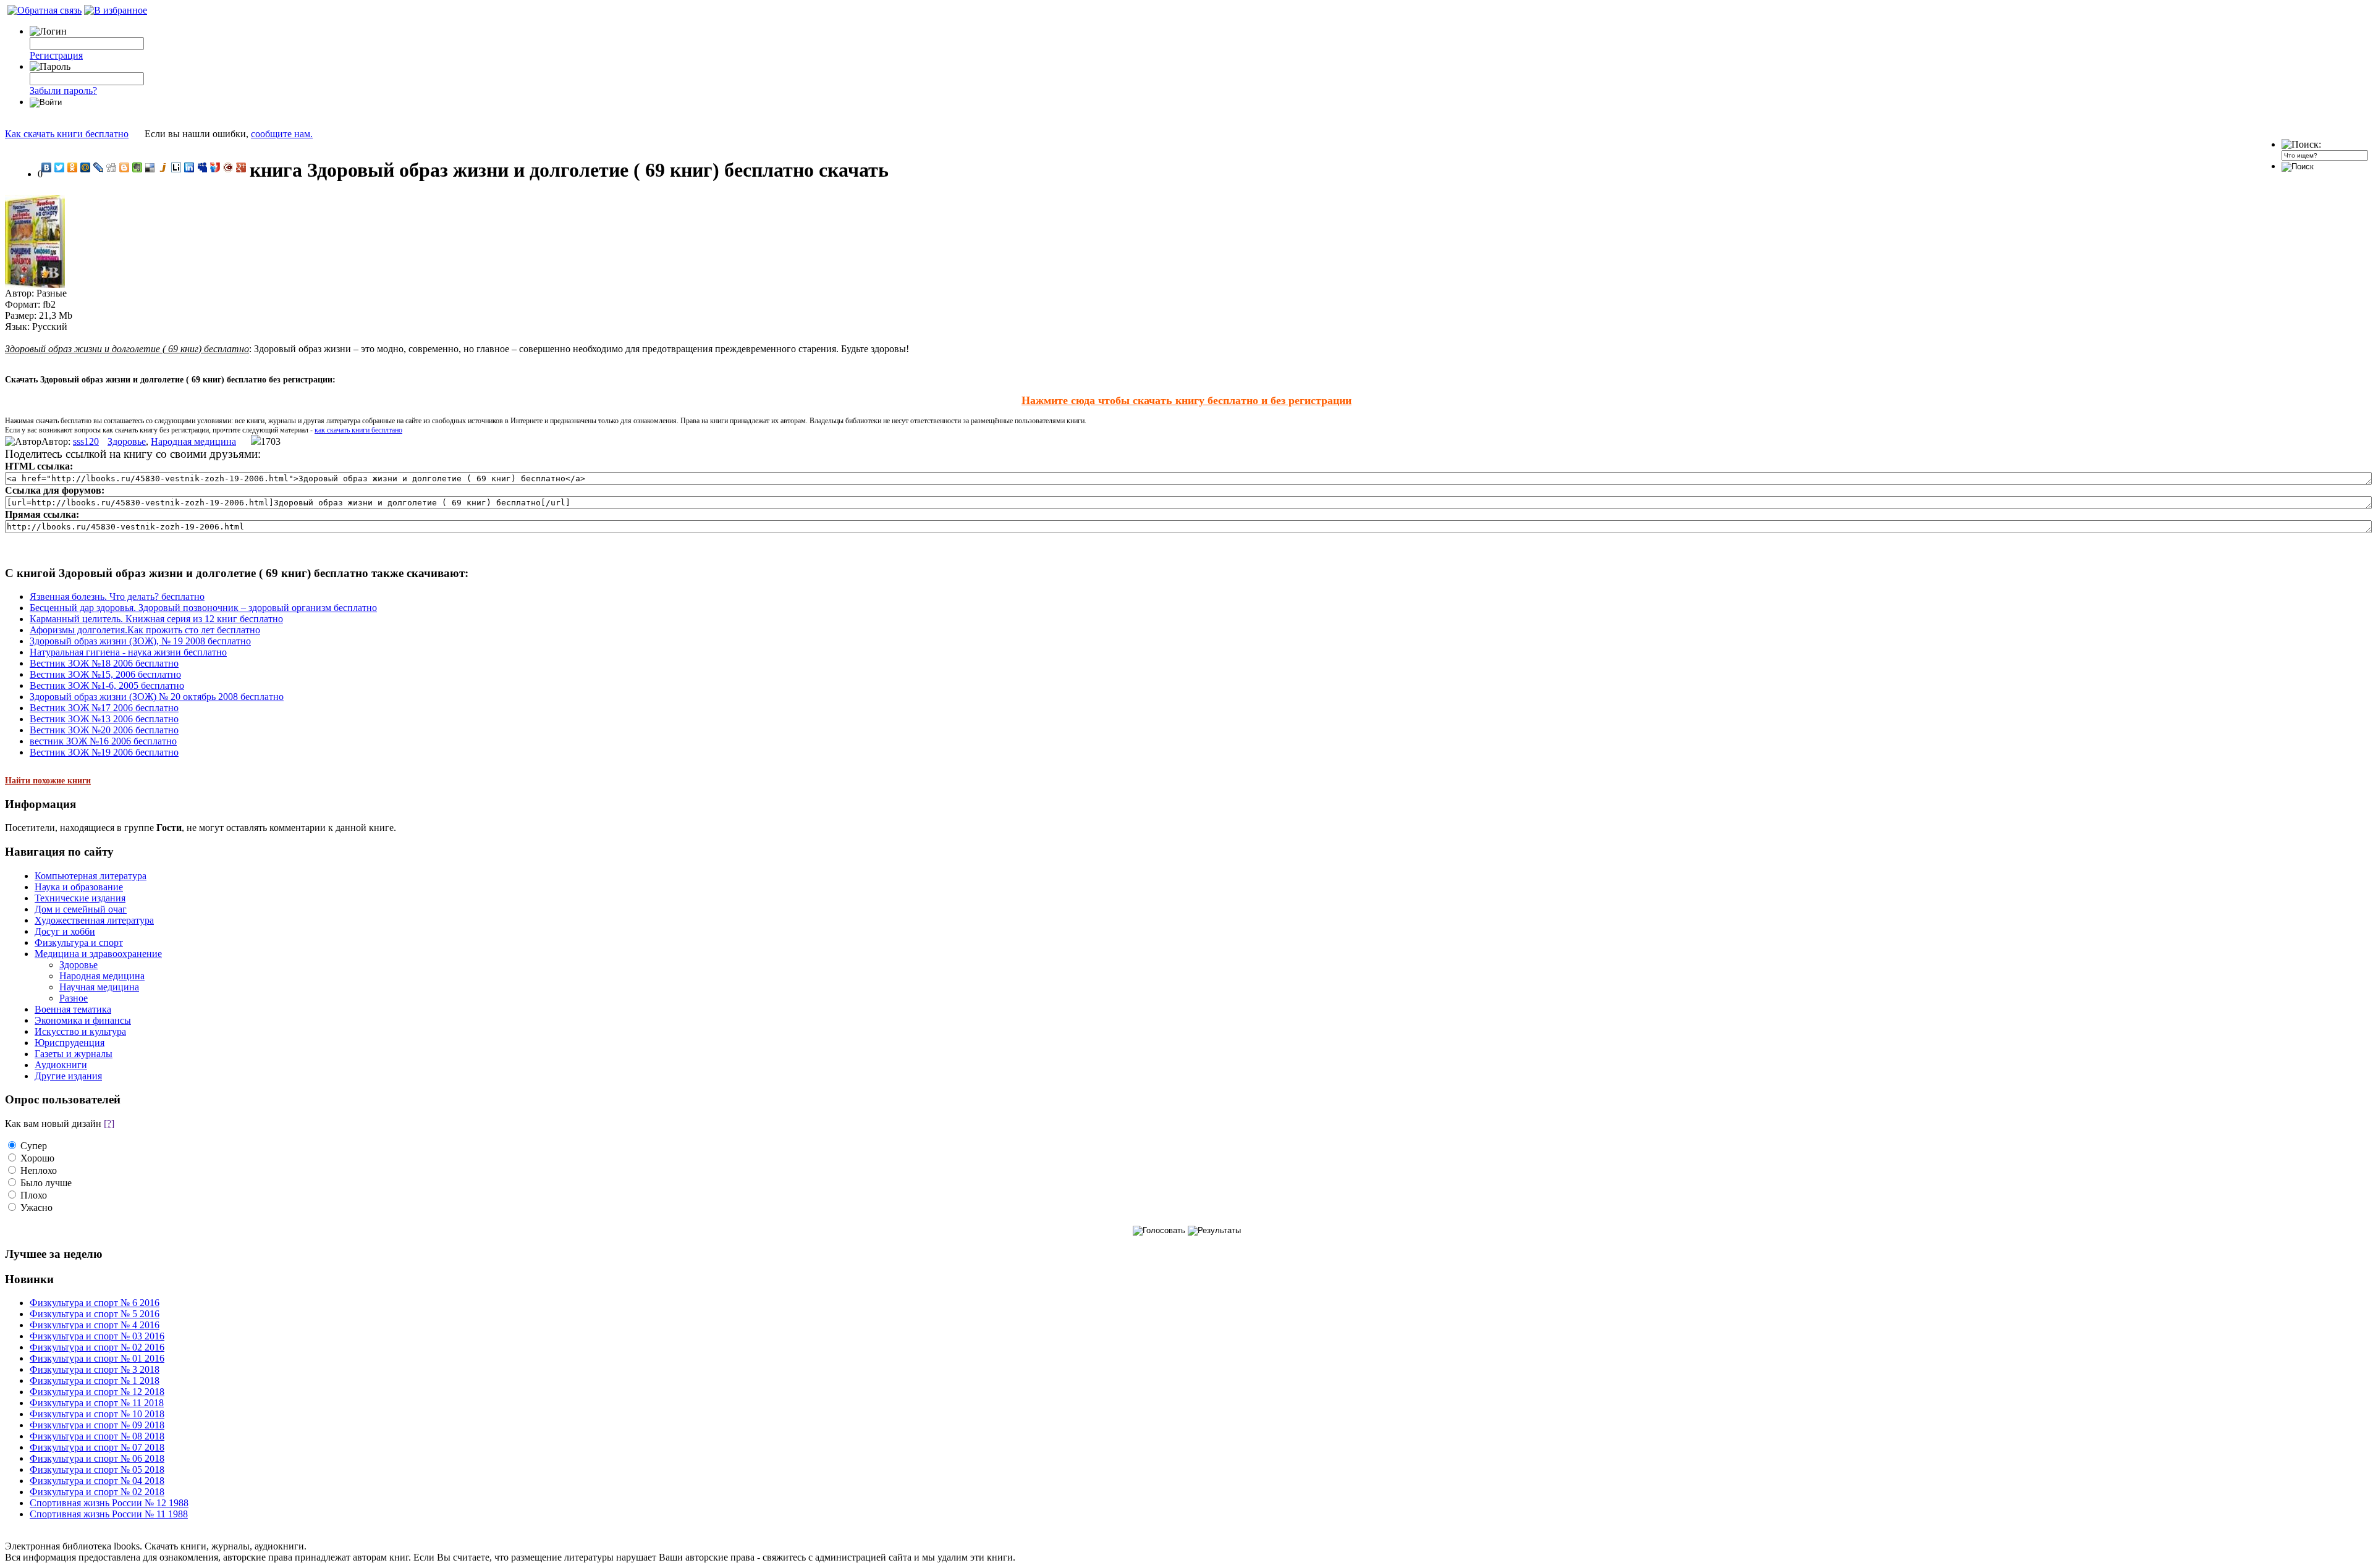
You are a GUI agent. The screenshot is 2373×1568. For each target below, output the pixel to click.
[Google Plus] (241, 167)
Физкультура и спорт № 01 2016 (97, 1358)
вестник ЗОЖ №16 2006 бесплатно (103, 741)
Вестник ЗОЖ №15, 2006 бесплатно (105, 674)
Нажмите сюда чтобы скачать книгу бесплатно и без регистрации (1186, 400)
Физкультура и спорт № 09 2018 (97, 1425)
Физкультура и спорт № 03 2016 (97, 1336)
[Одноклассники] (73, 167)
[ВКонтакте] (47, 167)
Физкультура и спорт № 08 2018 (97, 1436)
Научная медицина (99, 987)
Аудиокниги (61, 1065)
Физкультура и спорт (79, 942)
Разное (74, 998)
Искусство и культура (80, 1031)
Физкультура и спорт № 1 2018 (95, 1380)
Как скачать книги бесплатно (67, 134)
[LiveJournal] (99, 167)
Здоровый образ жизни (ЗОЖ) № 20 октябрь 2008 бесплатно (157, 697)
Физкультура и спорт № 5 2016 (95, 1314)
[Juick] (163, 167)
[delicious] (150, 167)
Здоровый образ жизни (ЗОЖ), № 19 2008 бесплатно (140, 641)
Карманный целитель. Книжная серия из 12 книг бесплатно (156, 619)
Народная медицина (193, 441)
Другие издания (68, 1076)
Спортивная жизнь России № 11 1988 (109, 1514)
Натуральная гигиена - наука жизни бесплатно (128, 652)
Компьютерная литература (91, 876)
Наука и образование (79, 887)
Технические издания (80, 898)
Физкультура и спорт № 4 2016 (95, 1325)
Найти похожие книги (48, 781)
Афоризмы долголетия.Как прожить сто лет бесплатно (145, 630)
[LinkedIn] (189, 167)
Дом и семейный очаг (81, 909)
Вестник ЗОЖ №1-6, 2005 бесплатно (107, 685)
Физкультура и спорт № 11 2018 (97, 1403)
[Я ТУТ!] (215, 167)
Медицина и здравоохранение (98, 954)
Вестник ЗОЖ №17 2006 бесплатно (104, 708)
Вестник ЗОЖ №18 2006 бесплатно (104, 663)
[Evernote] (137, 167)
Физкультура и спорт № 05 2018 (97, 1469)
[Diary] (228, 167)
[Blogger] (125, 167)
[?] (109, 1123)
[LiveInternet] (176, 167)
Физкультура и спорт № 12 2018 (97, 1392)
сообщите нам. (282, 134)
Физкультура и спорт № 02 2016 (97, 1347)
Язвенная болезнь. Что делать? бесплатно (117, 596)
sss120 (86, 441)
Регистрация (56, 55)
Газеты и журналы (74, 1054)
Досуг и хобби (65, 931)
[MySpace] (202, 167)
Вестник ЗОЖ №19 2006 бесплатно (104, 752)
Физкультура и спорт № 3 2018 (95, 1369)
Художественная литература (94, 920)
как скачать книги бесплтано (358, 430)
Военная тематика (73, 1009)
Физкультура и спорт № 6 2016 (95, 1303)
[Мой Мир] (86, 167)
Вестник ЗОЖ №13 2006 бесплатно (104, 719)
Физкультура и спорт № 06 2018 (97, 1458)
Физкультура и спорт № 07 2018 (97, 1447)
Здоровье (127, 441)
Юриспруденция (70, 1043)
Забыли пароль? (63, 91)
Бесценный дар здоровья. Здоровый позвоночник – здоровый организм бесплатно (203, 608)
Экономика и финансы (83, 1020)
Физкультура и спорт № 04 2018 (97, 1481)
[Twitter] (60, 167)
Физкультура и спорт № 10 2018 (97, 1414)
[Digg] (112, 167)
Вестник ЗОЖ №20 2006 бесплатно (104, 730)
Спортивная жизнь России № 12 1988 (109, 1503)
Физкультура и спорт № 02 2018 (97, 1492)
